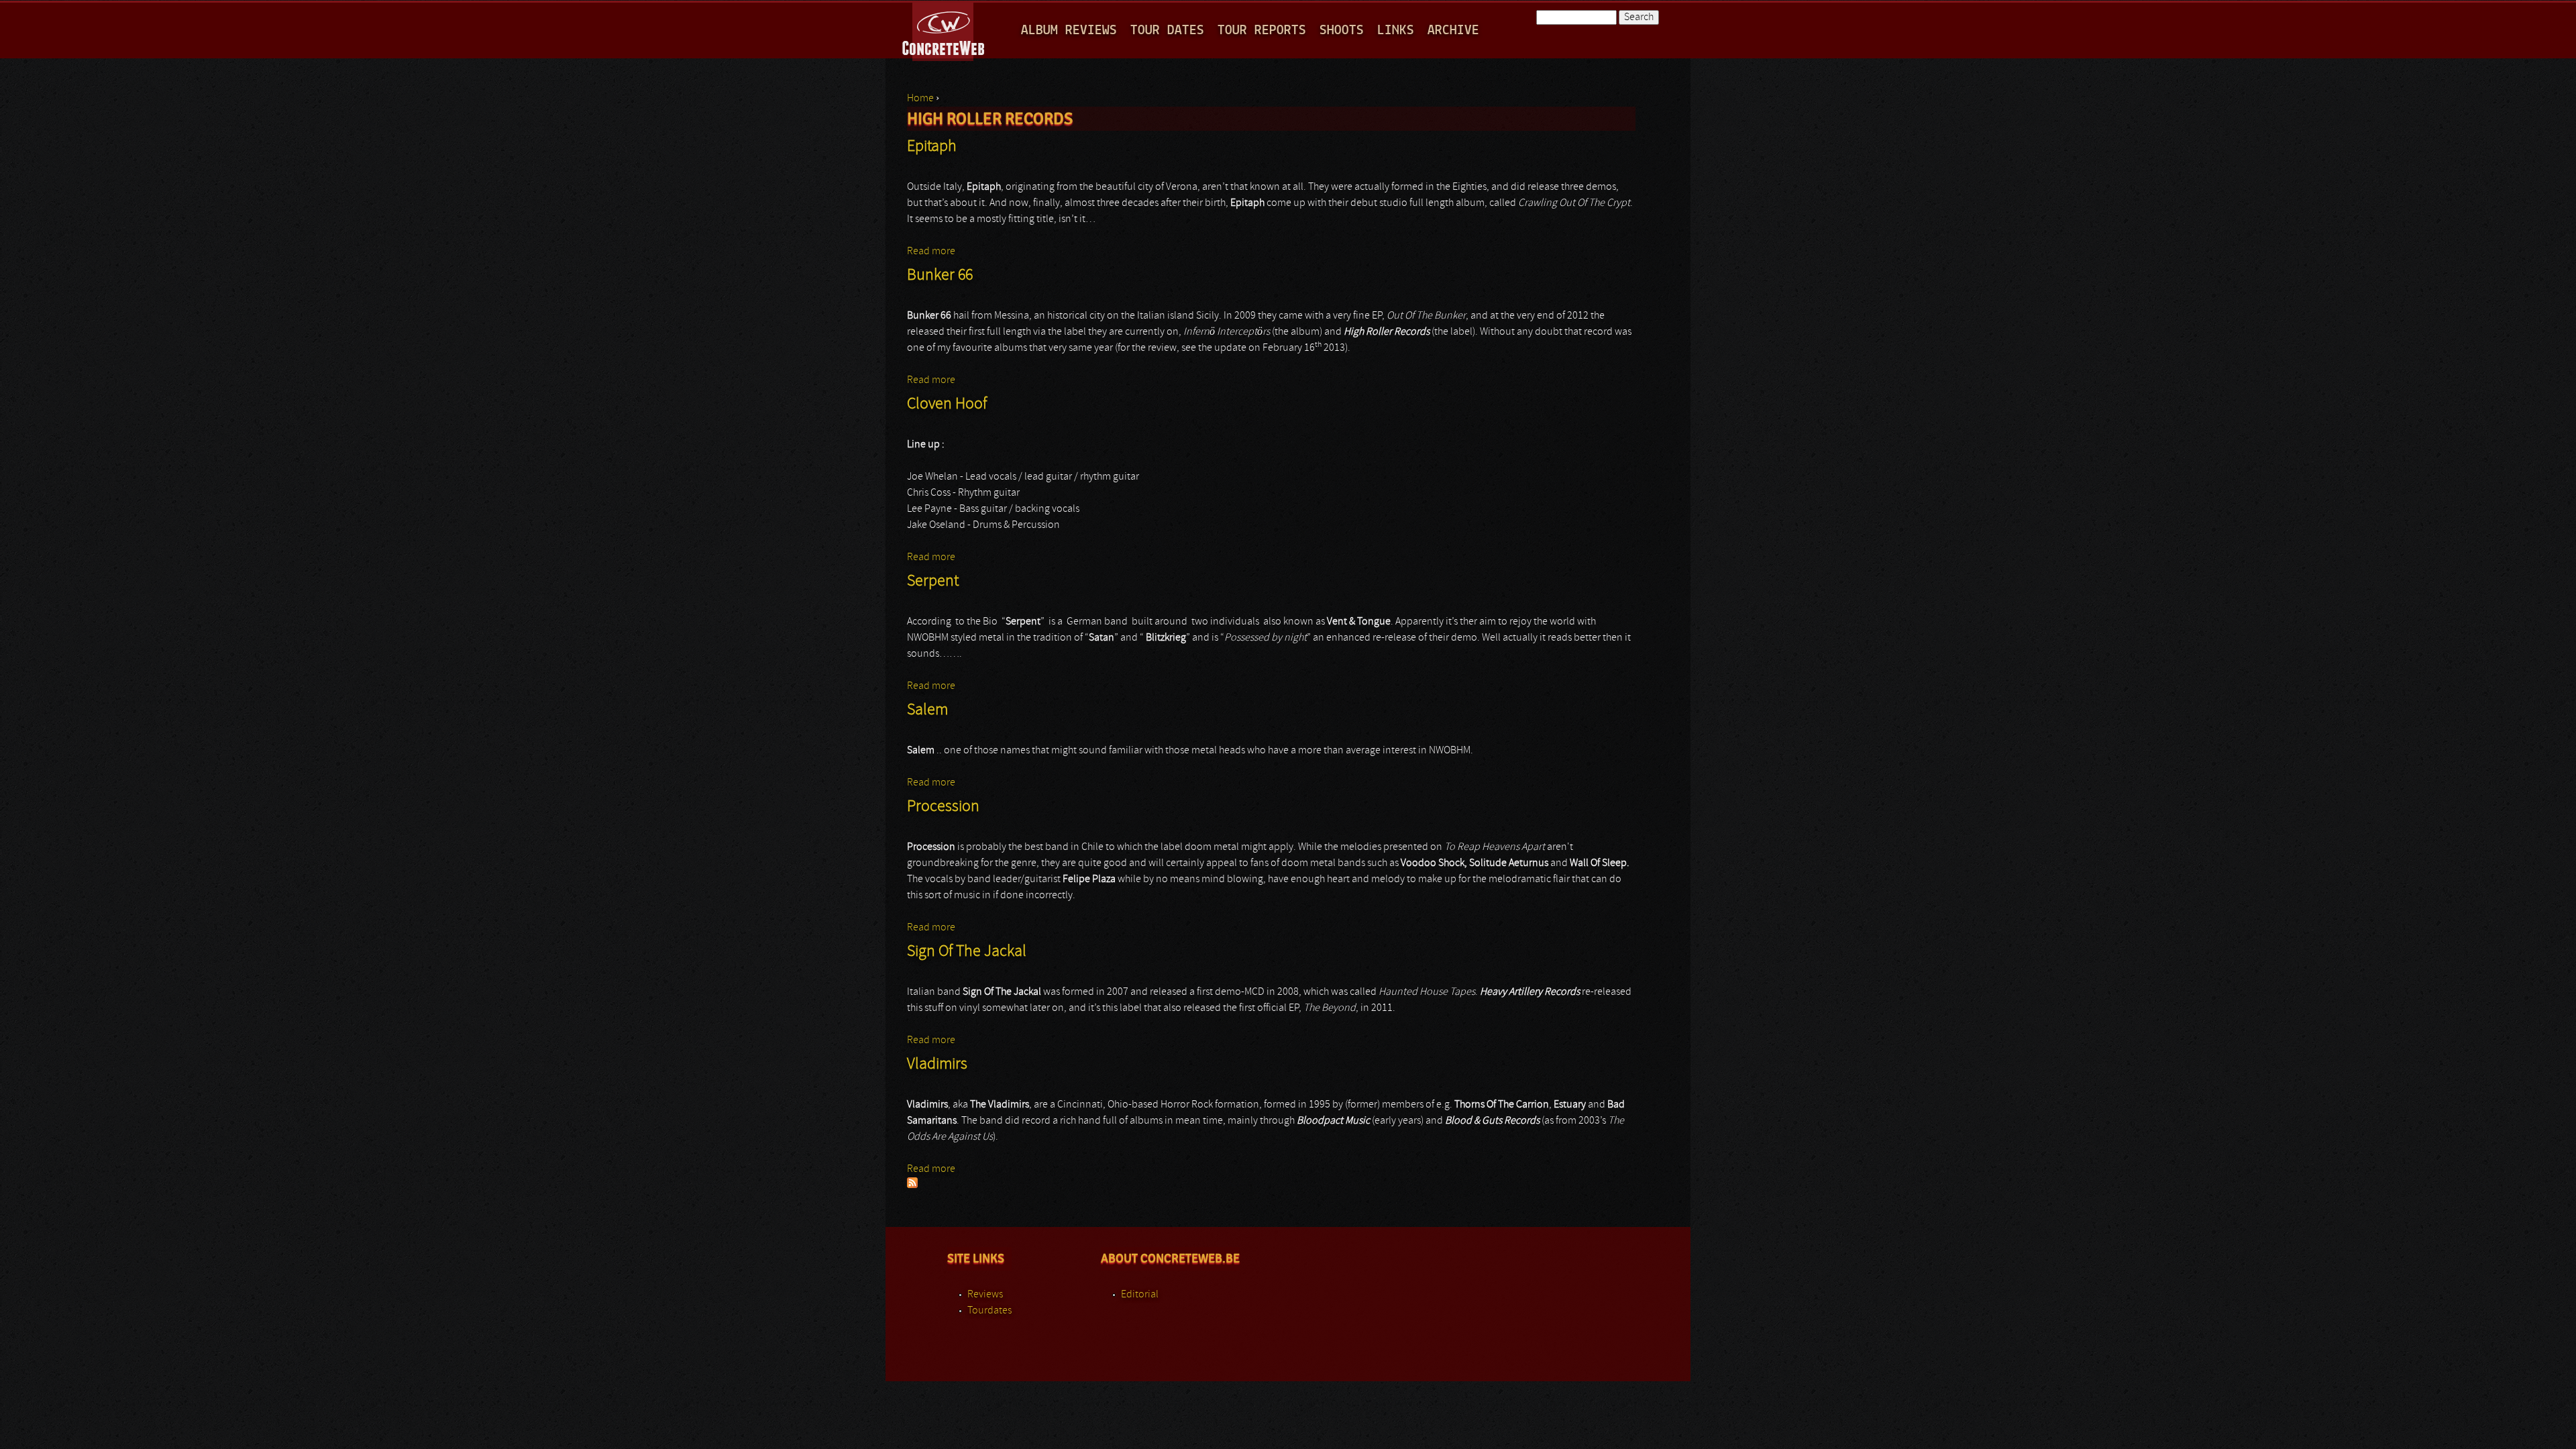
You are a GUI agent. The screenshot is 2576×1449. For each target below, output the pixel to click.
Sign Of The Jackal (967, 952)
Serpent (933, 582)
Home (920, 99)
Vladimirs (937, 1065)
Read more (931, 252)
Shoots (1342, 31)
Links (1396, 31)
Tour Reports (1262, 31)
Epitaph (932, 147)
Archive (1453, 31)
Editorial (1140, 1295)
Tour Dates (1167, 31)
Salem (927, 710)
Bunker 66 (940, 276)
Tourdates (989, 1311)
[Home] (944, 30)
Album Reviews (1069, 31)
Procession (943, 807)
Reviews (985, 1295)
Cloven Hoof (947, 405)
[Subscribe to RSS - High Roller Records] (912, 1185)
